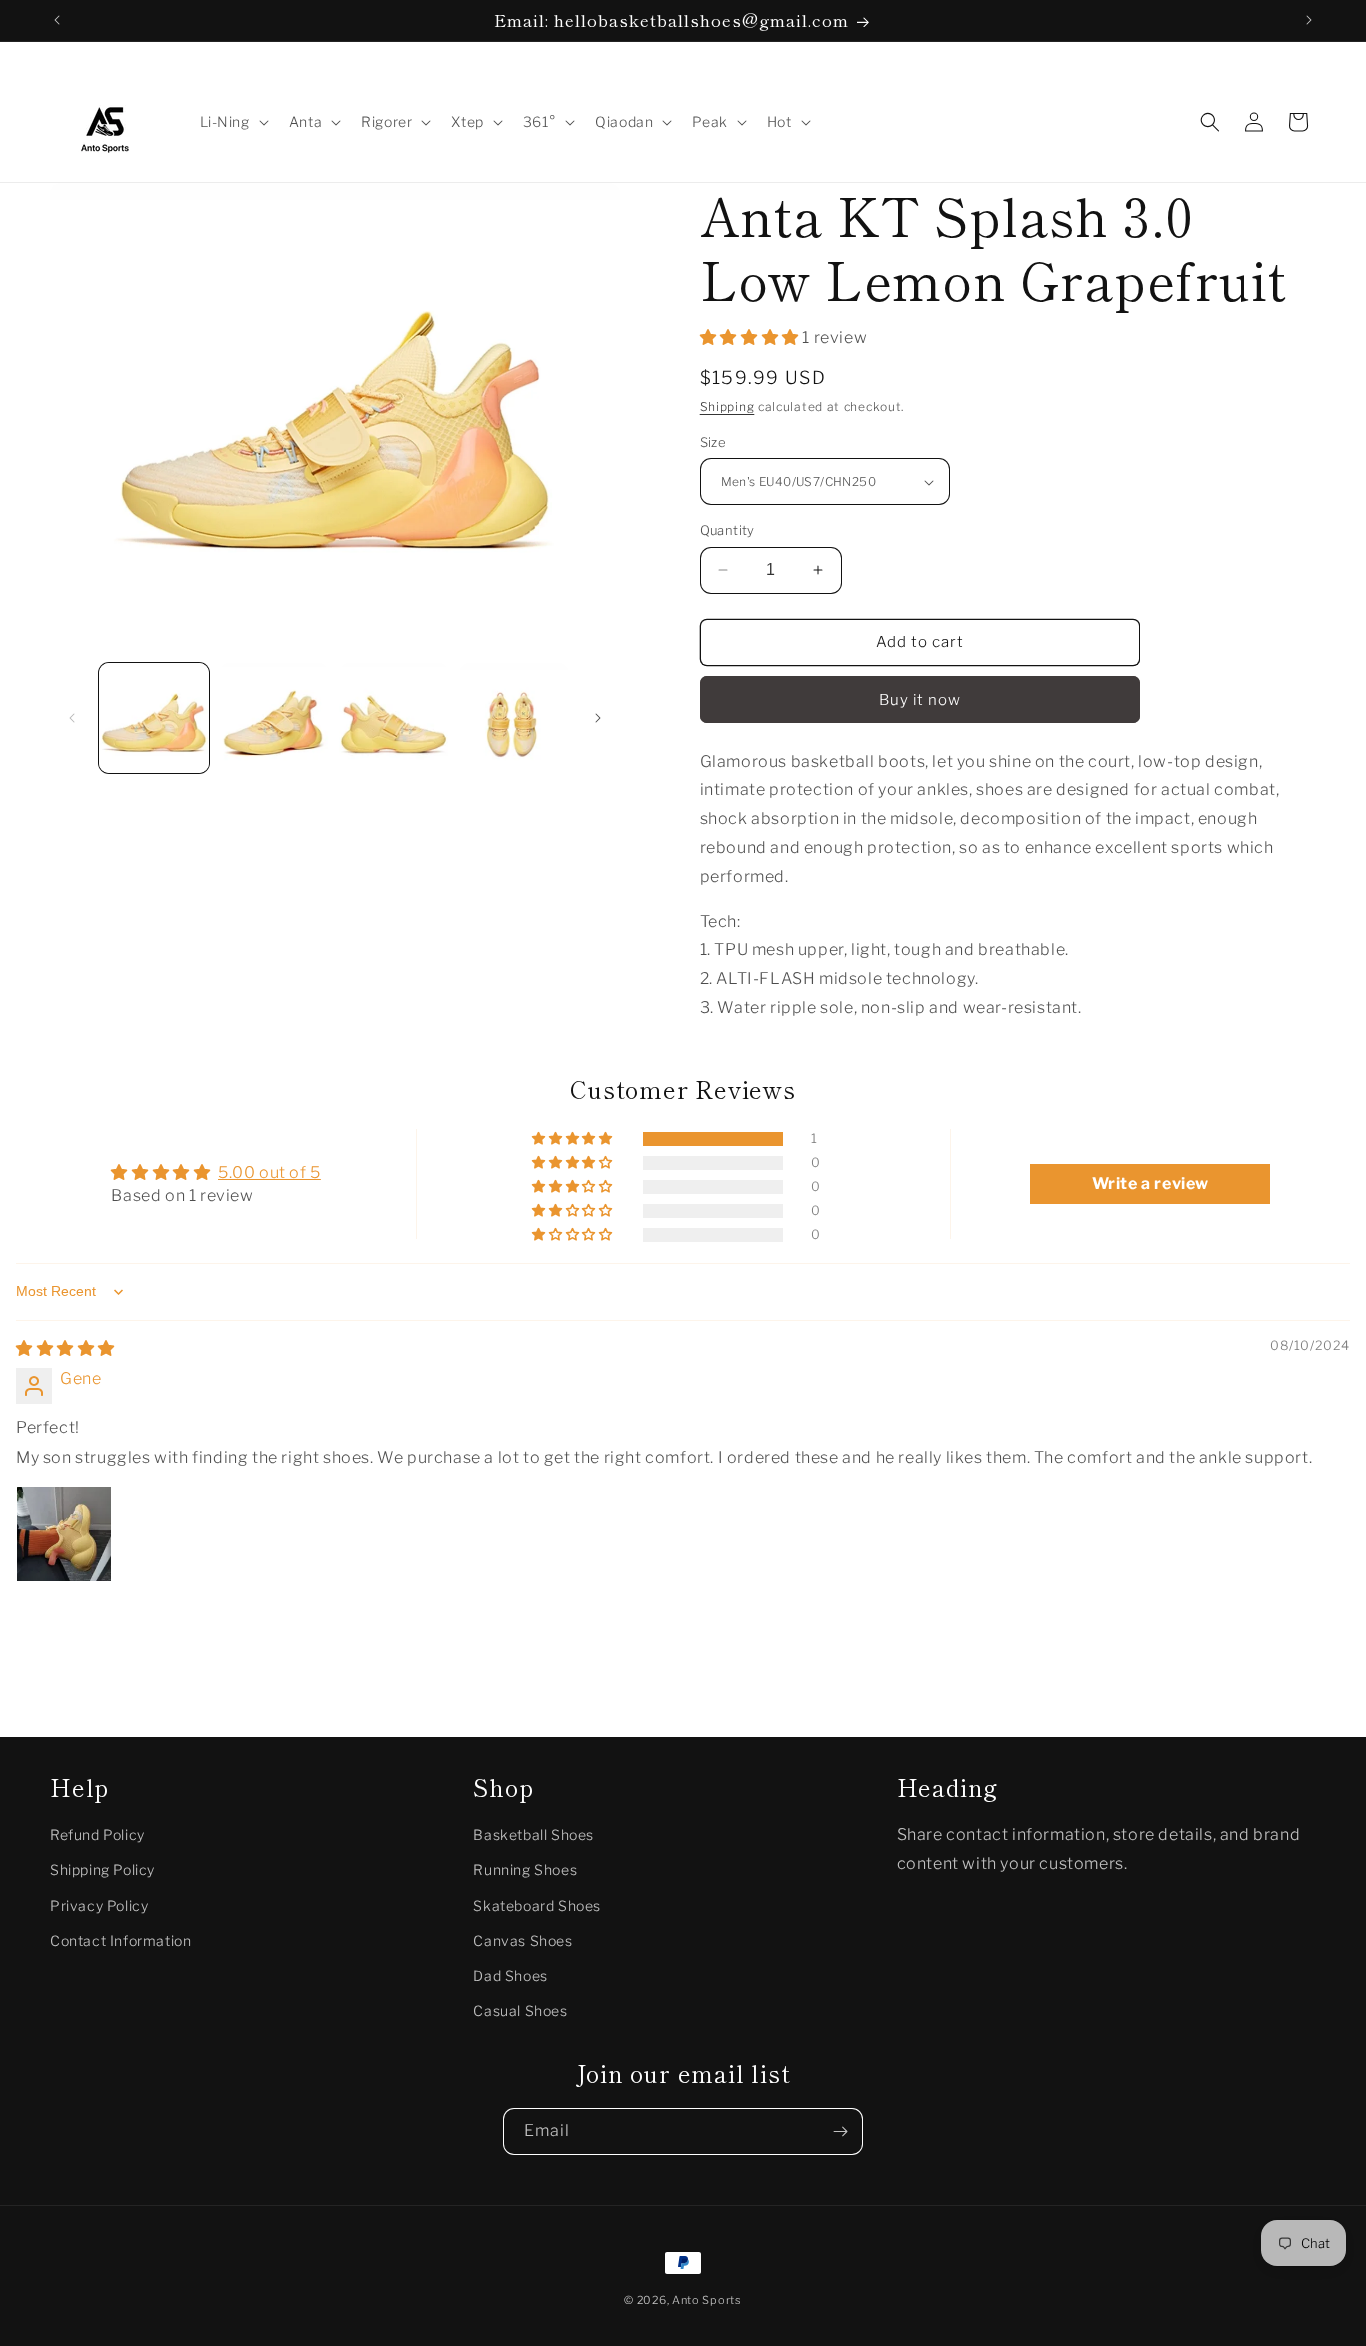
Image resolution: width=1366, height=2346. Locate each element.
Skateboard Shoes (537, 1905)
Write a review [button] (1150, 1183)
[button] (232, 122)
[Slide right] (598, 718)
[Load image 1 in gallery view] (154, 718)
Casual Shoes (520, 2011)
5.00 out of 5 (269, 1172)
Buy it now (920, 700)
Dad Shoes (510, 1975)
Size (713, 442)
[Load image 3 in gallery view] (394, 718)
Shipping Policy (102, 1870)
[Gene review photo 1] (64, 1534)
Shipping (727, 406)
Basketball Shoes (533, 1835)
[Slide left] (72, 718)
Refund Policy (97, 1835)
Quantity (727, 530)
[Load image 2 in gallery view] (274, 718)
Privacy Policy (99, 1905)
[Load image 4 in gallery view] (514, 718)
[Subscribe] (840, 2131)
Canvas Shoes (522, 1940)
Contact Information (120, 1940)
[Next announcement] (1309, 20)
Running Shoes (525, 1870)
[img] (65, 1348)
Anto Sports (707, 2300)
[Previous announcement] (57, 20)
